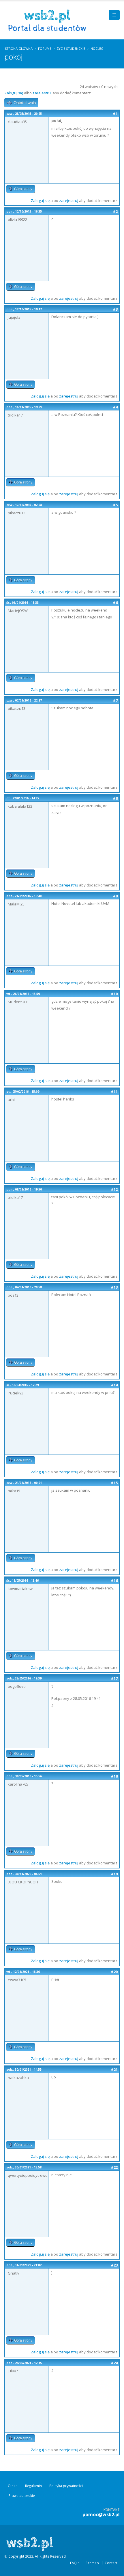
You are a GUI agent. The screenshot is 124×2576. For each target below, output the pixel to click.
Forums (45, 48)
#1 (115, 114)
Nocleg (97, 48)
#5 (115, 505)
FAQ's (75, 2563)
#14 (114, 1385)
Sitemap (92, 2563)
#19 (114, 1874)
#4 (115, 407)
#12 (114, 1189)
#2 (115, 211)
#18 (114, 1776)
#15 (114, 1483)
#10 (114, 994)
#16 (114, 1581)
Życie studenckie (71, 48)
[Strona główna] (49, 20)
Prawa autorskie (22, 2495)
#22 (114, 2167)
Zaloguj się (14, 93)
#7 (115, 700)
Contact (111, 2563)
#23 (114, 2265)
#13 (114, 1287)
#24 (114, 2363)
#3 (115, 309)
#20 (114, 1972)
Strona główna (19, 48)
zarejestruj (42, 93)
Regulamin (33, 2486)
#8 (115, 798)
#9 (115, 896)
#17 (114, 1678)
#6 (115, 603)
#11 (114, 1092)
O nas (13, 2486)
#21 (114, 2069)
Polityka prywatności (66, 2486)
